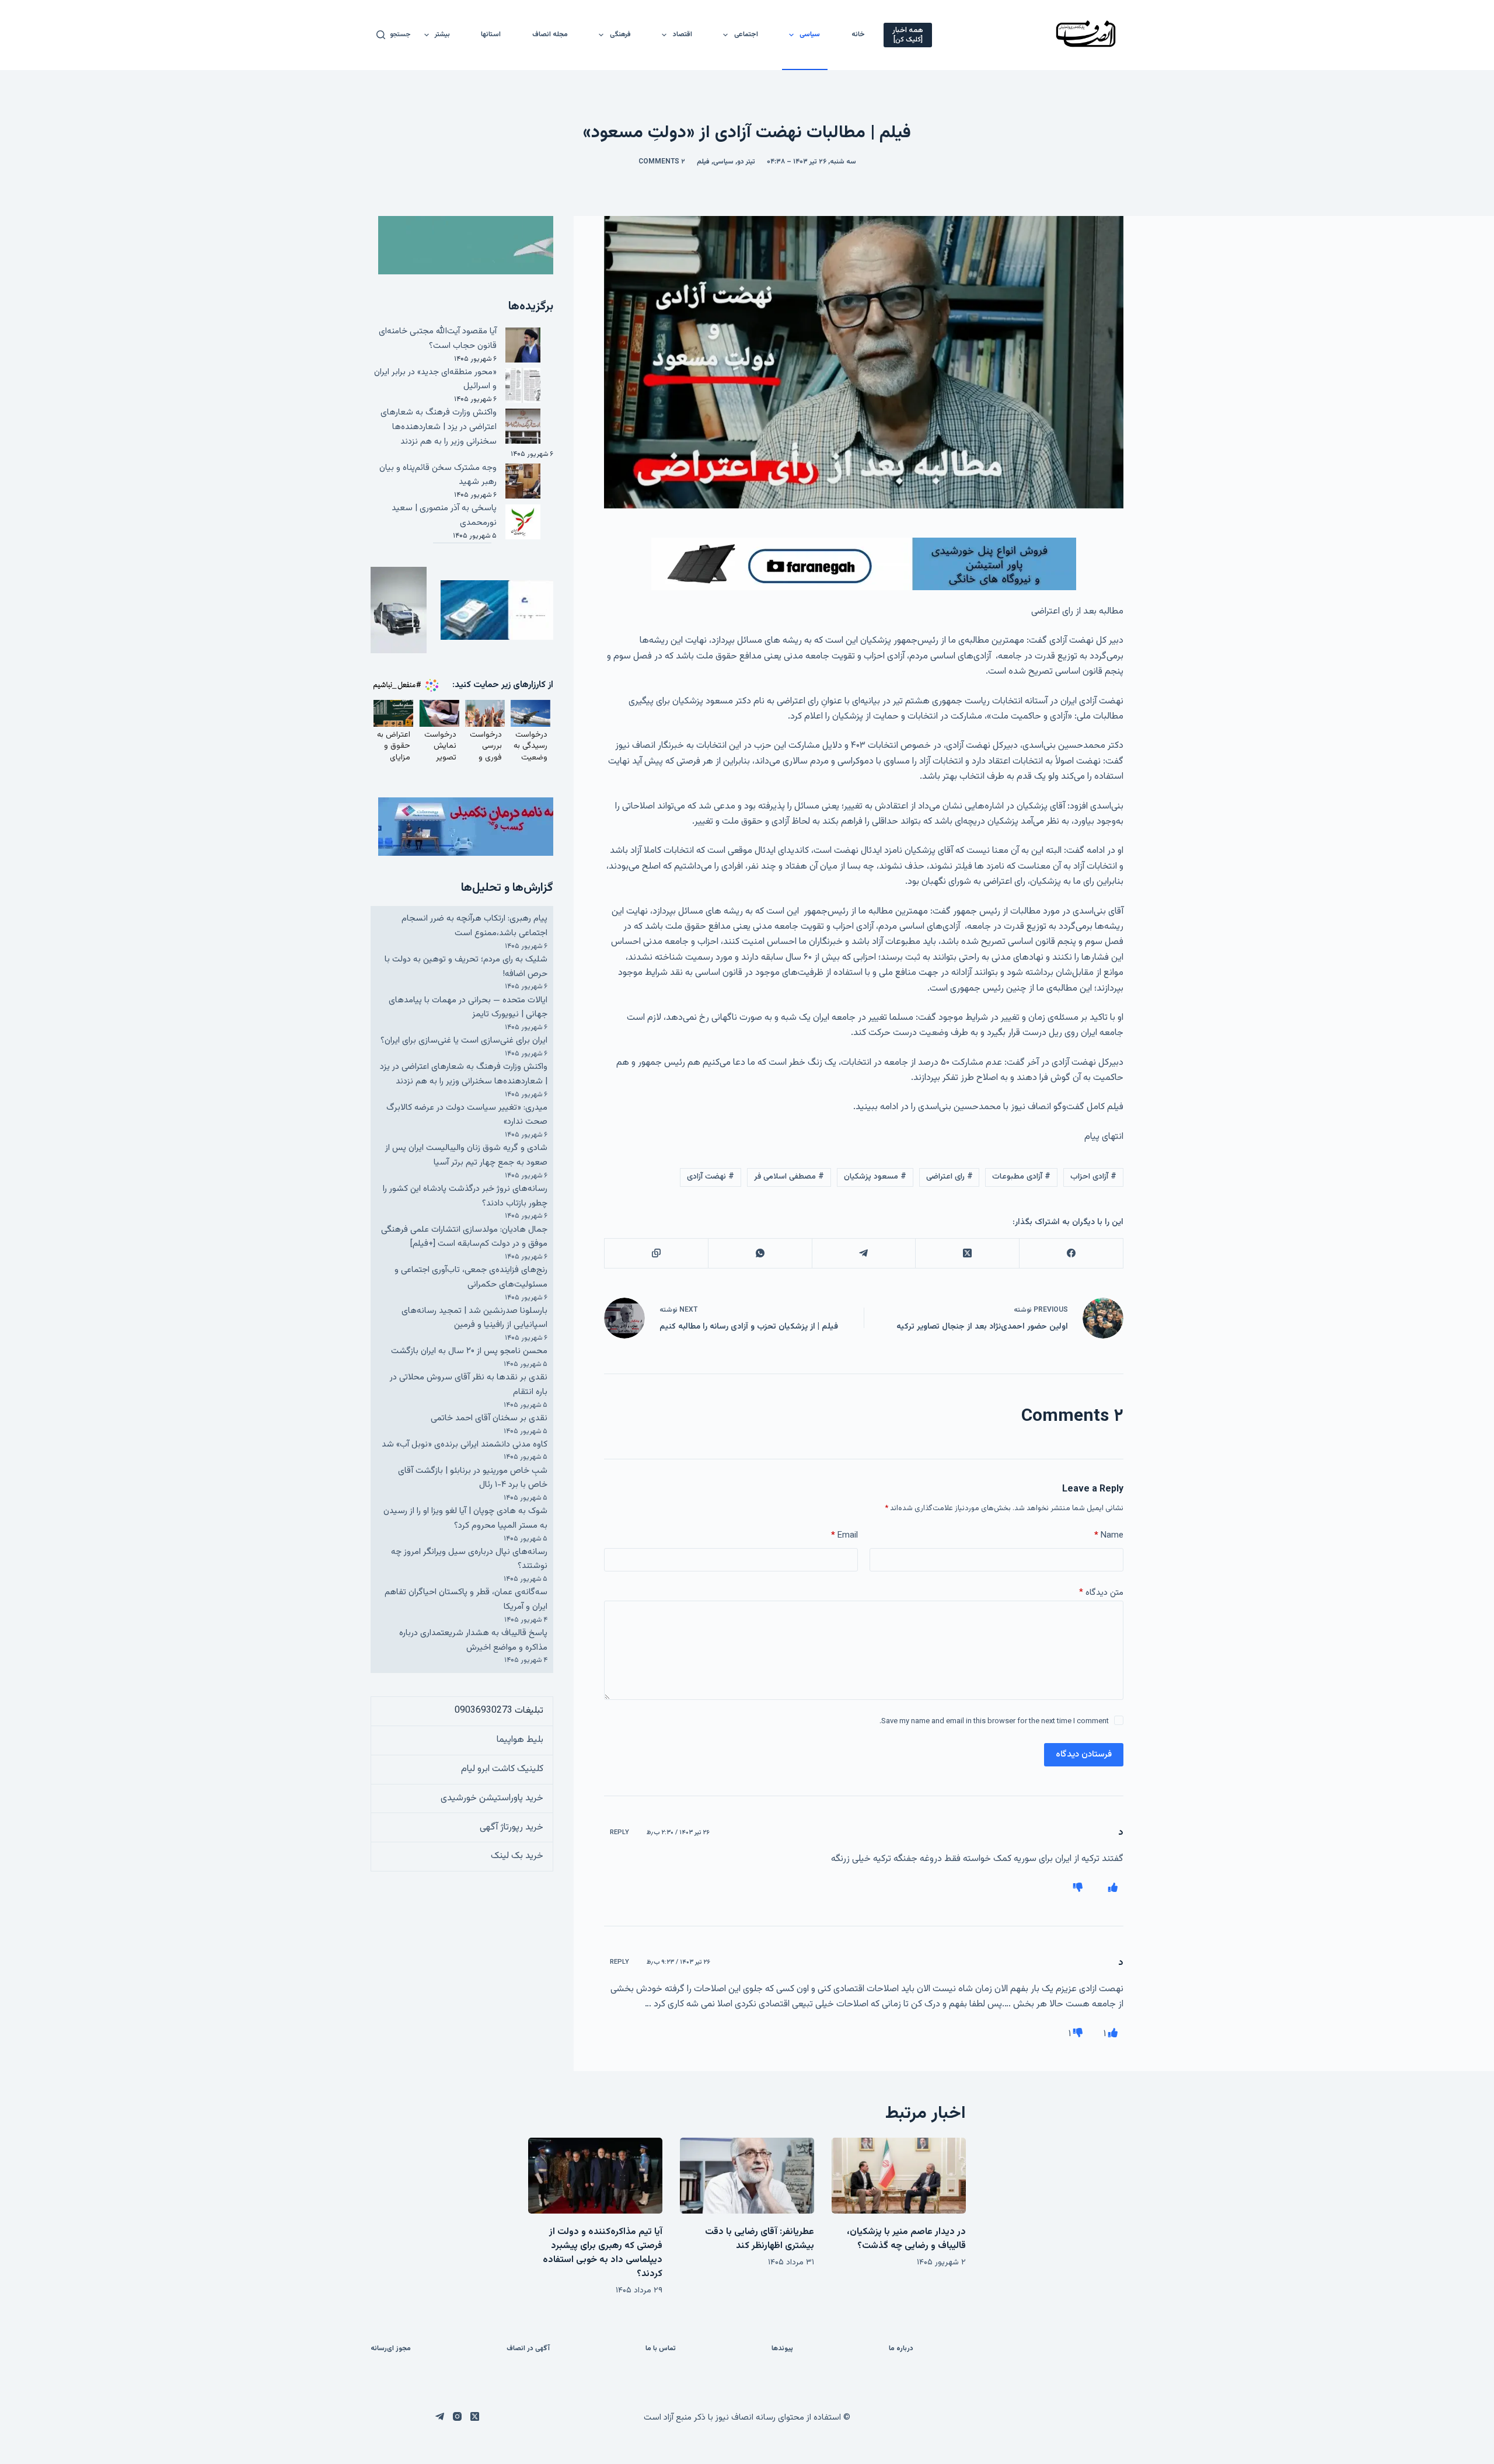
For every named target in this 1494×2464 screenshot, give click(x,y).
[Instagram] (457, 2416)
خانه (858, 34)
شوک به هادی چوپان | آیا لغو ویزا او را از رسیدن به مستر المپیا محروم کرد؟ (465, 1518)
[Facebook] (1071, 1254)
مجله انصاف (550, 34)
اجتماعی (746, 34)
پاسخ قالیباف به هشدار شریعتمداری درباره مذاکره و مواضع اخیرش (473, 1640)
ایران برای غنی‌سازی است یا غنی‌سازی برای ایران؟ (464, 1041)
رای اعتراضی (950, 1177)
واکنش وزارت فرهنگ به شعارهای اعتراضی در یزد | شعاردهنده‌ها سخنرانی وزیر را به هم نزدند (439, 427)
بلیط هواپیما (520, 1740)
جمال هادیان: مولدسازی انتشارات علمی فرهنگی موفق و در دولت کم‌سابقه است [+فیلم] (464, 1237)
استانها (491, 34)
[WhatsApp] (760, 1254)
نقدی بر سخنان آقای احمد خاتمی (489, 1418)
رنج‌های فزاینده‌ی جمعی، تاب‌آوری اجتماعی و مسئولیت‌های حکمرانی (471, 1277)
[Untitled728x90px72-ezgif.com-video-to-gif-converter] (864, 564)
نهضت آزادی (711, 1177)
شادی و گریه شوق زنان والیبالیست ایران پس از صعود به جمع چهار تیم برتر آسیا (466, 1155)
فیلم (703, 162)
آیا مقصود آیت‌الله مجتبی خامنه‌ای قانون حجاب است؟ (438, 339)
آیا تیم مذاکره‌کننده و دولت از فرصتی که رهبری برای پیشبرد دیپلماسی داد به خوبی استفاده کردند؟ (603, 2253)
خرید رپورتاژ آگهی (512, 1827)
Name (1109, 1536)
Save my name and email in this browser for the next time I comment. (994, 1721)
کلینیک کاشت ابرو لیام (502, 1769)
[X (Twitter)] (967, 1254)
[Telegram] (864, 1254)
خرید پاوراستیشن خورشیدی (492, 1798)
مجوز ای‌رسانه (391, 2349)
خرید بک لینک (517, 1856)
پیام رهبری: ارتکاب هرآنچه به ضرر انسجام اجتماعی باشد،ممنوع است (474, 926)
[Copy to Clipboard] (656, 1254)
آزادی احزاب (1093, 1177)
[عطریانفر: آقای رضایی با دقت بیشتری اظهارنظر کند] (747, 2175)
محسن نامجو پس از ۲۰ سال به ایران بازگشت (469, 1351)
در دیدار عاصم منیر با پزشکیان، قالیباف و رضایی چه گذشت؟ (906, 2239)
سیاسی (810, 34)
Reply (619, 1833)
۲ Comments (662, 162)
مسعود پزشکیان (875, 1177)
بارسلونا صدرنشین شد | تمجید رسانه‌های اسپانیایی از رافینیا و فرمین (474, 1318)
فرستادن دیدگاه (1084, 1754)
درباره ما (901, 2349)
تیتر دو (746, 162)
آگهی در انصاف (528, 2349)
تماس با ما (661, 2349)
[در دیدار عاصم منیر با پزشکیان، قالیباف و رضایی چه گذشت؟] (899, 2175)
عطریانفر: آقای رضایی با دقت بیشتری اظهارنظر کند (760, 2239)
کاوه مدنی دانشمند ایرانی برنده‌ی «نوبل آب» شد (465, 1444)
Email (844, 1536)
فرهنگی (620, 34)
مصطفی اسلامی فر (789, 1177)
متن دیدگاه (1101, 1593)
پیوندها (782, 2349)
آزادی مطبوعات (1021, 1177)
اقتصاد (683, 34)
